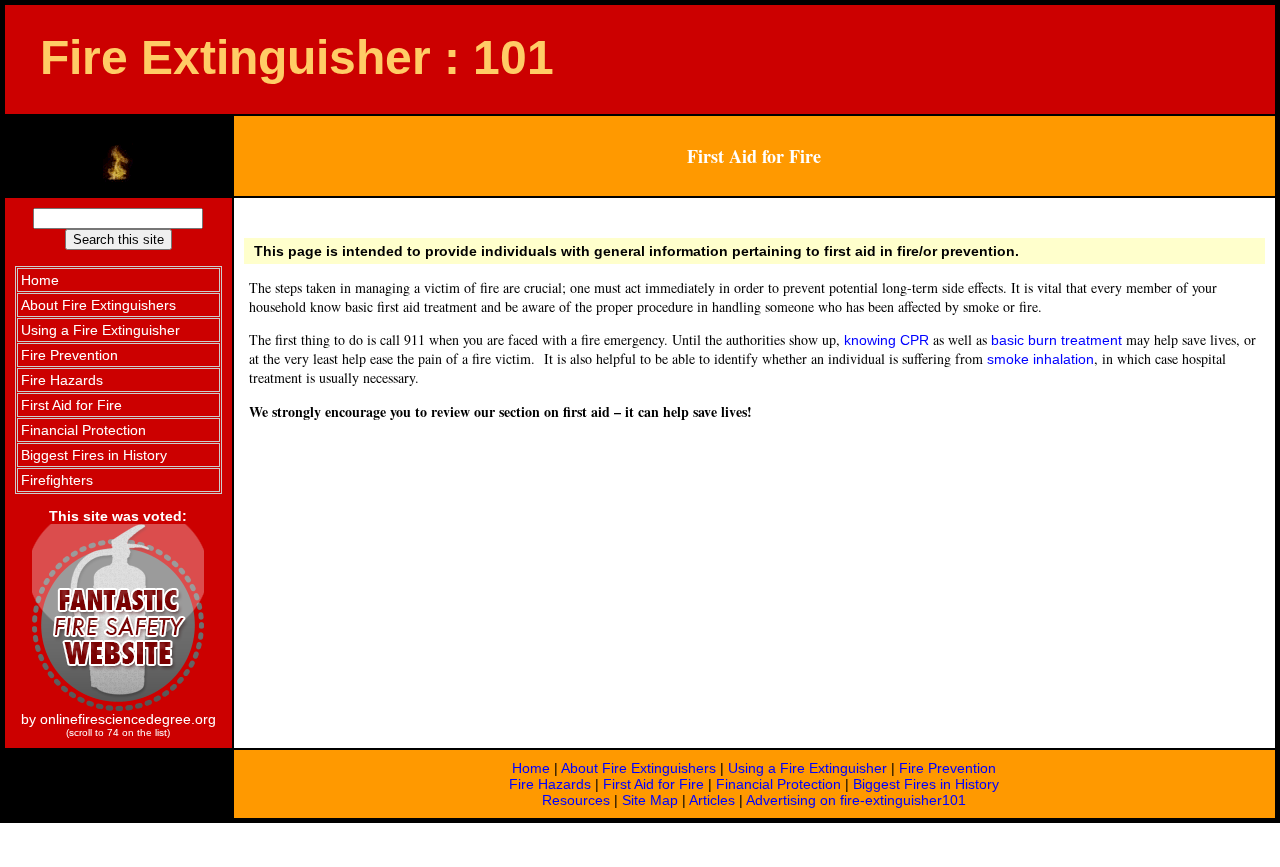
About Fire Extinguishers (638, 768)
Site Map (650, 800)
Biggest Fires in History (926, 784)
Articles (712, 800)
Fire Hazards (550, 784)
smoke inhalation (1040, 359)
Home (531, 768)
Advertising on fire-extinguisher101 (856, 800)
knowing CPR (886, 340)
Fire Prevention (947, 768)
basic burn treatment (1056, 340)
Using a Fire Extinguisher (807, 768)
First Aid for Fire (653, 784)
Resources (576, 800)
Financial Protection (778, 784)
